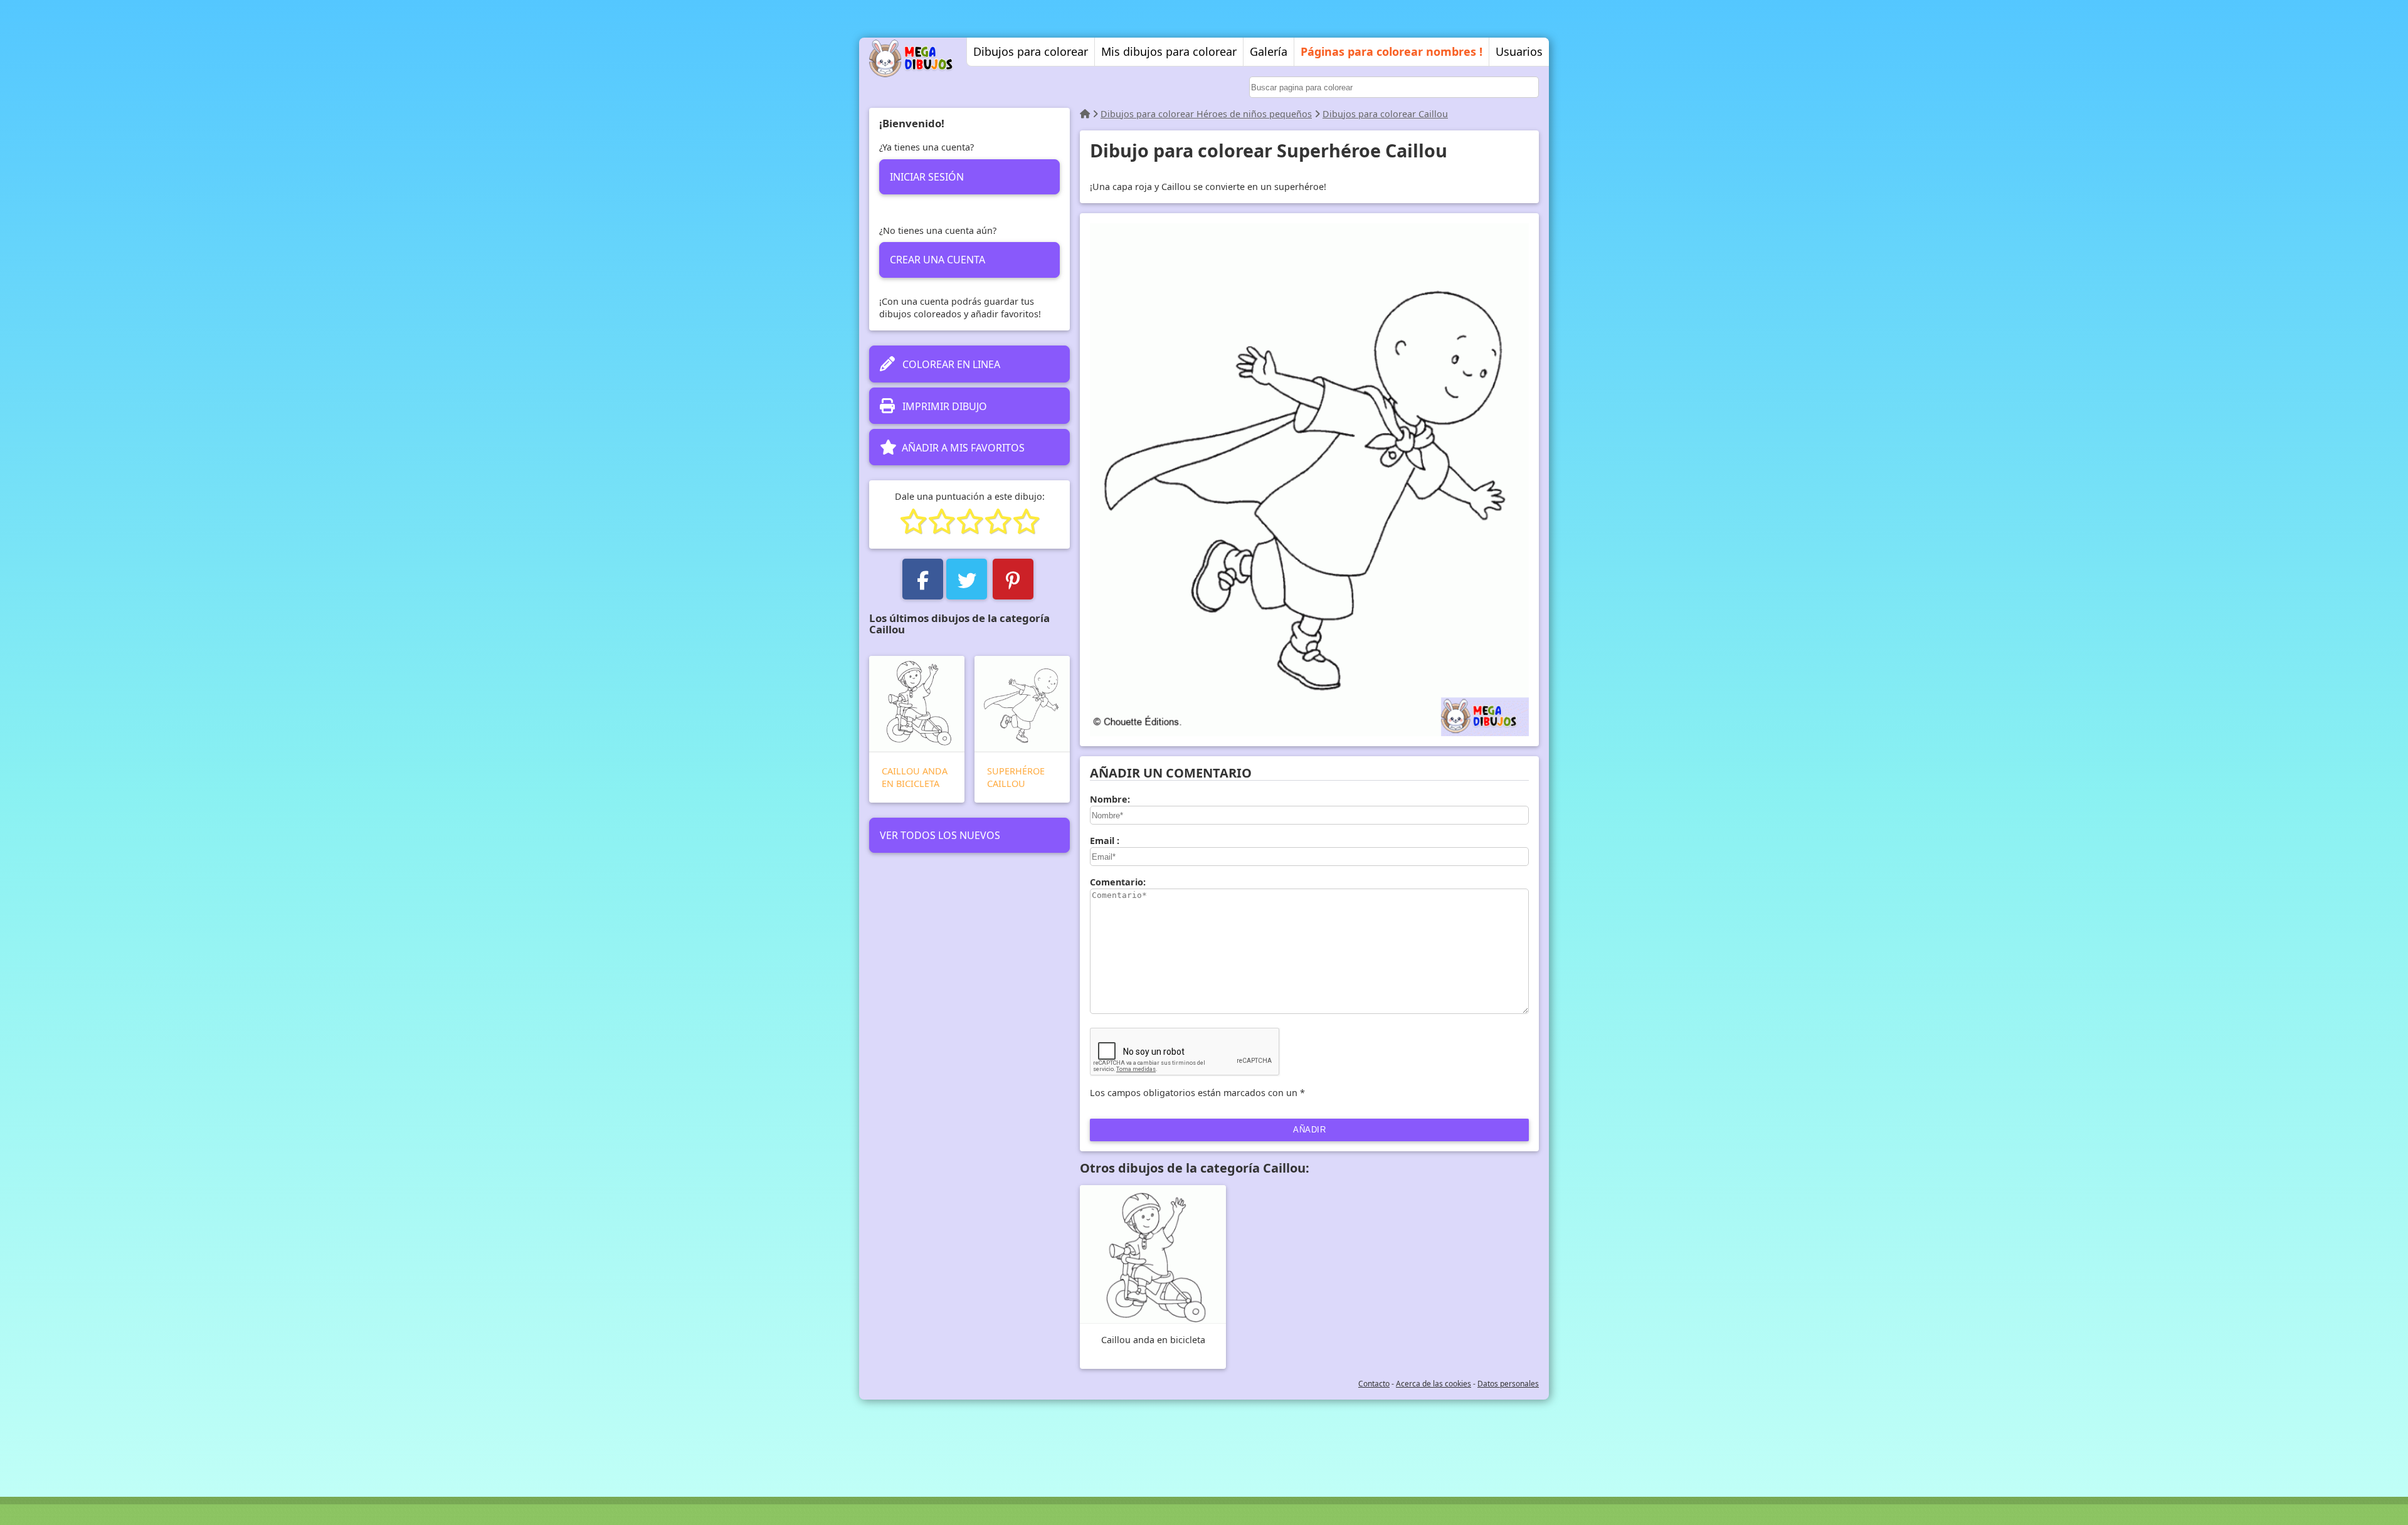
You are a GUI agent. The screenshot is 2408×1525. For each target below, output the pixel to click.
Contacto (1374, 1384)
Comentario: (1118, 882)
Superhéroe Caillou (1016, 777)
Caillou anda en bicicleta (915, 777)
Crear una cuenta (937, 260)
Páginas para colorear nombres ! (1391, 51)
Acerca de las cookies (1434, 1384)
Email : (1105, 841)
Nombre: (1110, 799)
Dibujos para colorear (1031, 51)
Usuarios (1519, 51)
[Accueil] (1085, 114)
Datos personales (1508, 1384)
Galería (1269, 51)
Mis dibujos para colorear (1169, 51)
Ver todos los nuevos (940, 835)
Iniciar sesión (927, 177)
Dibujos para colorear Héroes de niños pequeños (1206, 114)
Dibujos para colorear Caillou (1385, 114)
